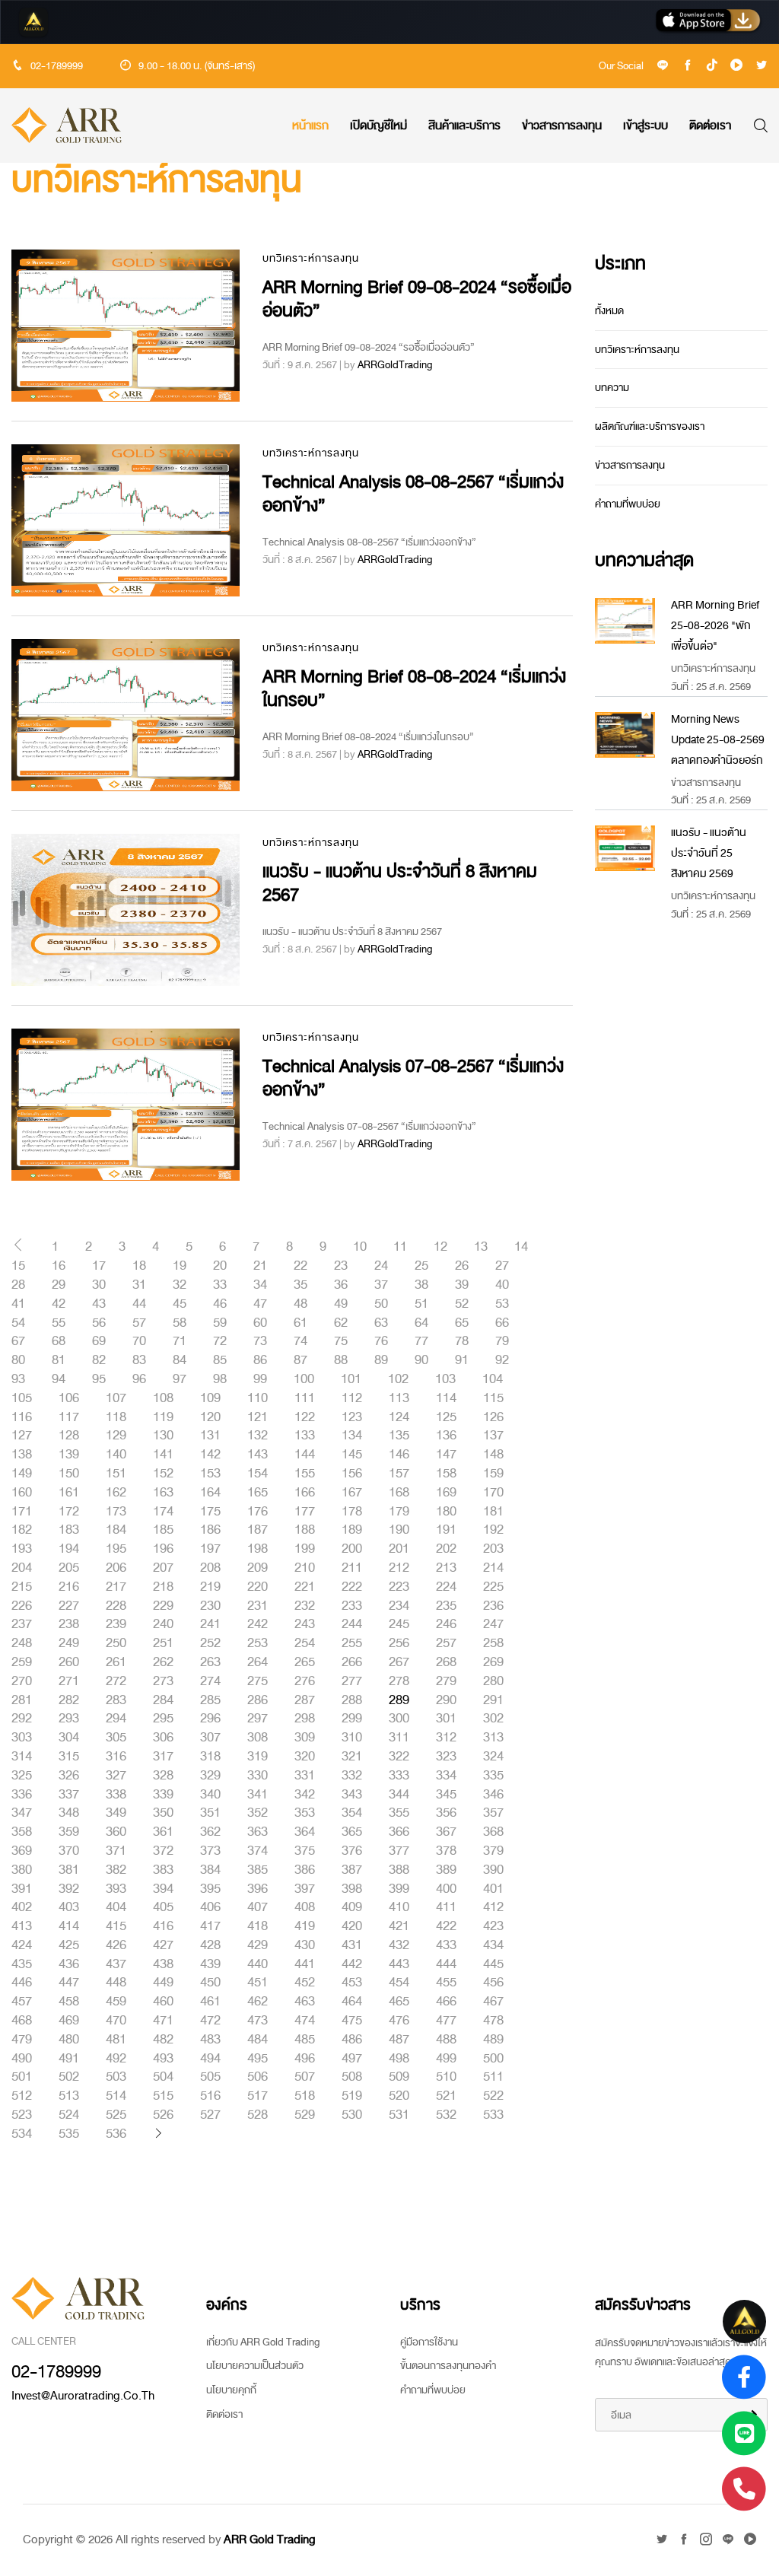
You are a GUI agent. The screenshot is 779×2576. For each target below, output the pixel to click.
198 (258, 1549)
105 (22, 1398)
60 (260, 1323)
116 (22, 1417)
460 (163, 2002)
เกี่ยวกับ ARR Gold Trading (263, 2342)
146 (399, 1455)
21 (260, 1266)
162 (116, 1493)
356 (446, 1813)
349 (116, 1813)
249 (69, 1643)
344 (399, 1795)
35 (300, 1285)
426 (116, 1945)
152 (163, 1474)
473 (258, 2021)
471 (163, 2021)
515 (163, 2096)
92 (502, 1360)
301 (446, 1719)
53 (502, 1304)
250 (116, 1643)
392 (69, 1889)
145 (352, 1455)
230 (210, 1606)
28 (18, 1285)
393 (116, 1889)
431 (352, 1945)
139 (69, 1455)
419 (305, 1926)
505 (210, 2077)
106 (69, 1398)
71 (180, 1341)
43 (99, 1304)
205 (69, 1568)
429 (258, 1945)
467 (493, 2002)
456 (493, 1983)
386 (305, 1870)
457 (22, 2002)
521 (446, 2096)
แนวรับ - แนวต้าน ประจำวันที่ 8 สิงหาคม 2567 (400, 883)
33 (220, 1285)
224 (446, 1587)
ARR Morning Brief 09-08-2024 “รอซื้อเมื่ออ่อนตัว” (417, 299)
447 (69, 1983)
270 (22, 1681)
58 (180, 1323)
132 (258, 1436)
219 (210, 1587)
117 (69, 1417)
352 (258, 1813)
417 (210, 1926)
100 (304, 1379)
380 (22, 1870)
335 (493, 1776)
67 (18, 1341)
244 (352, 1624)
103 (445, 1379)
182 (22, 1530)
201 (399, 1549)
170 (493, 1493)
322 (399, 1757)
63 (381, 1323)
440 (258, 1964)
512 (22, 2096)
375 (305, 1851)
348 (69, 1813)
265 (305, 1662)
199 (305, 1549)
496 (305, 2059)
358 (22, 1832)
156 (352, 1474)
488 (446, 2040)
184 (116, 1530)
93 (18, 1379)
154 (258, 1474)
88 (341, 1360)
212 (399, 1568)
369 (22, 1851)
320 (305, 1757)
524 (69, 2115)
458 (69, 2002)
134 (352, 1436)
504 (163, 2077)
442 (352, 1964)
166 (305, 1493)
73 (260, 1341)
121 (258, 1417)
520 (399, 2096)
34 (260, 1285)
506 (258, 2077)
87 (300, 1360)
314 (22, 1757)
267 (399, 1662)
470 (116, 2021)
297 (258, 1719)
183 (69, 1530)
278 (399, 1681)
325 (22, 1776)
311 (399, 1738)
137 (493, 1436)
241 (210, 1624)
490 (22, 2059)
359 (69, 1832)
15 (18, 1266)
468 (22, 2021)
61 (300, 1323)
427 (163, 1945)
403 (69, 1907)
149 (22, 1474)
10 (360, 1247)
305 (116, 1738)
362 (210, 1832)
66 (502, 1323)
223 (399, 1587)
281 (22, 1700)
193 (22, 1549)
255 (352, 1643)
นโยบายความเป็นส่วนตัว (255, 2366)
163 (163, 1493)
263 (210, 1662)
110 (258, 1398)
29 (59, 1285)
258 (493, 1643)
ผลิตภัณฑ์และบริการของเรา (650, 426)
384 (210, 1870)
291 (493, 1700)
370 (69, 1851)
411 (446, 1907)
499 (446, 2059)
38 (421, 1285)
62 (341, 1323)
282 (69, 1700)
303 (22, 1738)
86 (260, 1360)
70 (139, 1341)
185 (163, 1530)
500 (493, 2059)
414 (69, 1926)
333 (399, 1776)
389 (446, 1870)
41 (18, 1304)
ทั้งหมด (609, 311)
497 (352, 2059)
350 (163, 1813)
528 (258, 2115)
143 (258, 1455)
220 (258, 1587)
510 (446, 2077)
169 (446, 1493)
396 (258, 1889)
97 (180, 1379)
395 (210, 1889)
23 (341, 1266)
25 (421, 1266)
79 (502, 1341)
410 (399, 1907)
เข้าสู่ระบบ (645, 126)
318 (210, 1757)
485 (305, 2040)
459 (116, 2002)
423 (493, 1926)
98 (220, 1379)
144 (305, 1455)
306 (163, 1738)
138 (22, 1455)
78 (462, 1341)
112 (352, 1398)
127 (22, 1436)
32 (180, 1285)
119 (163, 1417)
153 (210, 1474)
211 (352, 1568)
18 (139, 1266)
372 (163, 1851)
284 (163, 1700)
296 (210, 1719)
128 (69, 1436)
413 (22, 1926)
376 (352, 1851)
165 (258, 1493)
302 (493, 1719)
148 (493, 1455)
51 (421, 1304)
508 (352, 2077)
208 (210, 1568)
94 (59, 1379)
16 (59, 1266)
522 (493, 2096)
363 (258, 1832)
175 (210, 1512)
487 (399, 2040)
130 (163, 1436)
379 (493, 1851)
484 (258, 2040)
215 (22, 1587)
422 (446, 1926)
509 (399, 2077)
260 (69, 1662)
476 (399, 2021)
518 (305, 2096)
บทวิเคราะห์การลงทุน (311, 258)
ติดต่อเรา (710, 126)
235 (446, 1606)
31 (139, 1285)
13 (481, 1247)
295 (163, 1719)
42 (59, 1304)
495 (258, 2059)
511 (493, 2077)
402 (22, 1907)
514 (116, 2096)
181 (493, 1512)
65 (462, 1323)
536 (116, 2134)
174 (163, 1512)
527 (210, 2115)
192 (493, 1530)
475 (352, 2021)
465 (399, 2002)
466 (446, 2002)
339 (163, 1795)
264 (258, 1662)
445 (493, 1964)
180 (446, 1512)
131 (210, 1436)
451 (258, 1983)
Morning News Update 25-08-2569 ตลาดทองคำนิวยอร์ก (718, 740)
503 (116, 2077)
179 (399, 1512)
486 (352, 2040)
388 (399, 1870)
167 (352, 1493)
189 (352, 1530)
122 (305, 1417)
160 (22, 1493)
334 (446, 1776)
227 (69, 1606)
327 (116, 1776)
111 (305, 1398)
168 (399, 1493)
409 (352, 1907)
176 (258, 1512)
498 (399, 2059)
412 (493, 1907)
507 (305, 2077)
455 (446, 1983)
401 (493, 1889)
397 (305, 1889)
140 (116, 1455)
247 (493, 1624)
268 (446, 1662)
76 (381, 1341)
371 (116, 1851)
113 (399, 1398)
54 (18, 1323)
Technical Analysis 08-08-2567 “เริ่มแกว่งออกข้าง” (413, 494)
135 (399, 1436)
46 (220, 1304)
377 (399, 1851)
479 (22, 2040)
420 (352, 1926)
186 (210, 1530)
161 (69, 1493)
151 (116, 1474)
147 (446, 1455)
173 (116, 1512)
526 (163, 2115)
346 (493, 1795)
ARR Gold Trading (270, 2539)
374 (258, 1851)
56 (99, 1323)
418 (258, 1926)
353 (305, 1813)
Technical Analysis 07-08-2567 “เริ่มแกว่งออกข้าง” (413, 1078)
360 (116, 1832)
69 (99, 1341)
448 (116, 1983)
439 (210, 1964)
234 (399, 1606)
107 (116, 1398)
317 (163, 1757)
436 (69, 1964)
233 (352, 1606)
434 (493, 1945)
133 (305, 1436)
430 (305, 1945)
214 (493, 1568)
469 (69, 2021)
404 (116, 1907)
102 (398, 1379)
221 (305, 1587)
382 (116, 1870)
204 (22, 1568)
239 (116, 1624)
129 (116, 1436)
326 (69, 1776)
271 (69, 1681)
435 (22, 1964)
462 (258, 2002)
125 (446, 1417)
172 (69, 1512)
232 (305, 1606)
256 (399, 1643)
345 (446, 1795)
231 (258, 1606)
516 (210, 2096)
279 (446, 1681)
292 (22, 1719)
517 (258, 2096)
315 (69, 1757)
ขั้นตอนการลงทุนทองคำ (448, 2366)
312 (446, 1738)
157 (399, 1474)
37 (381, 1285)
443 (399, 1964)
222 (352, 1587)
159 (493, 1474)
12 (440, 1247)
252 (210, 1643)
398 (352, 1889)
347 (22, 1813)
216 (69, 1587)
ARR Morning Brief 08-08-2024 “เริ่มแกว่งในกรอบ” (414, 689)
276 (305, 1681)
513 (69, 2096)
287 (305, 1700)
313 (493, 1738)
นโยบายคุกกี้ (231, 2390)
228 (116, 1606)
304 (69, 1738)
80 (18, 1360)
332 (352, 1776)
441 (305, 1964)
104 (493, 1379)
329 (210, 1776)
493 (163, 2059)
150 (69, 1474)
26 (462, 1266)
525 (116, 2115)
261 (116, 1662)
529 (305, 2115)
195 (116, 1549)
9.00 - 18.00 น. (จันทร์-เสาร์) (197, 66)
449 (163, 1983)
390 (493, 1870)
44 (139, 1304)
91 (462, 1360)
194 (69, 1549)
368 (493, 1832)
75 (341, 1341)
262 (163, 1662)
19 (180, 1266)
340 (210, 1795)
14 (521, 1247)
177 (305, 1512)
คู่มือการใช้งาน (429, 2342)
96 (139, 1379)
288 (352, 1700)
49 (341, 1304)
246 (446, 1624)
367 (446, 1832)
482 (163, 2040)
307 (210, 1738)
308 (258, 1738)
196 (163, 1549)
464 (352, 2002)
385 (258, 1870)
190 (399, 1530)
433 (446, 1945)
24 (381, 1266)
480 (69, 2040)
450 (210, 1983)
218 (163, 1587)
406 (210, 1907)
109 (210, 1398)
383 (163, 1870)
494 (210, 2059)
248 (22, 1643)
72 (220, 1341)
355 (399, 1813)
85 (220, 1360)
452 (305, 1983)
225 (493, 1587)
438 (163, 1964)
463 (305, 2002)
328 (163, 1776)
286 (258, 1700)
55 (59, 1323)
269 (493, 1662)
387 (352, 1870)
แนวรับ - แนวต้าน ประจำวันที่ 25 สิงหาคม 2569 (709, 853)
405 (163, 1907)
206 (116, 1568)
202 (446, 1549)
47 (260, 1304)
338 (116, 1795)
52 (462, 1304)
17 (99, 1266)
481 (116, 2040)
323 (446, 1757)
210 (305, 1568)
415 (116, 1926)
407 (258, 1907)
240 (163, 1624)
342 (305, 1795)
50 (381, 1304)
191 (446, 1530)
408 (305, 1907)
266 (352, 1662)
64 (421, 1323)
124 (399, 1417)
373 (210, 1851)
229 (163, 1606)
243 (305, 1624)
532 (446, 2115)
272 (116, 1681)
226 (22, 1606)
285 (210, 1700)
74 (300, 1341)
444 (446, 1964)
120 (210, 1417)
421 (399, 1926)
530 (352, 2115)
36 (341, 1285)
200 (352, 1549)
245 (399, 1624)
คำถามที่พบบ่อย (628, 504)
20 (220, 1266)
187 (258, 1530)
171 (22, 1512)
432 (399, 1945)
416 (163, 1926)
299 (352, 1719)
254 (305, 1643)
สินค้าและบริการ (464, 126)
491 (69, 2059)
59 (220, 1323)
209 (258, 1568)
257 (446, 1643)
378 (446, 1851)
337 (69, 1795)
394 (163, 1889)
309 (305, 1738)
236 (493, 1606)
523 (22, 2115)
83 (139, 1360)
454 (399, 1983)
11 (400, 1247)
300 (399, 1719)
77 (421, 1341)
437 (116, 1964)
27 (502, 1266)
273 (163, 1681)
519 (352, 2096)
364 (305, 1832)
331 (305, 1776)
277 (352, 1681)
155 (305, 1474)
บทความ (612, 388)
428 (210, 1945)
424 (22, 1945)
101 (351, 1379)
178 (352, 1512)
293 (69, 1719)
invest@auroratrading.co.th (83, 2396)
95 (99, 1379)
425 (69, 1945)
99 (260, 1379)
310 (352, 1738)
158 (446, 1474)
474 (305, 2021)
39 (462, 1285)
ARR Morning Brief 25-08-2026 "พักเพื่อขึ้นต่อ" (715, 626)
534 (22, 2134)
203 (493, 1549)
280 (493, 1681)
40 (502, 1285)
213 (446, 1568)
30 (99, 1285)
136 (446, 1436)
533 (493, 2115)
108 (163, 1398)
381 (69, 1870)
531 (399, 2115)
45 (180, 1304)
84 (180, 1360)
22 (300, 1266)
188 (305, 1530)
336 (22, 1795)
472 (210, 2021)
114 (446, 1398)
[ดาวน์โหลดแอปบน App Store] (708, 22)
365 (352, 1832)
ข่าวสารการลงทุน (562, 126)
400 (446, 1889)
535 (69, 2134)
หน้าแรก (310, 126)
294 (116, 1719)
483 (210, 2040)
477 (446, 2021)
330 (258, 1776)
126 (493, 1417)
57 (139, 1323)
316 (116, 1757)
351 (210, 1813)
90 (421, 1360)
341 (258, 1795)
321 (352, 1757)
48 (300, 1304)
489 (493, 2040)
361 (163, 1832)
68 (59, 1341)
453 (352, 1983)
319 (258, 1757)
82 (99, 1360)
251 (163, 1643)
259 (22, 1662)
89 (381, 1360)
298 (305, 1719)
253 (258, 1643)
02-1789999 (57, 66)
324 (493, 1757)
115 (493, 1398)
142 (210, 1455)
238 (69, 1624)
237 (22, 1624)
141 (163, 1455)
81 (59, 1360)
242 (258, 1624)
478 (493, 2021)
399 (399, 1889)
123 (352, 1417)
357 (493, 1813)
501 (22, 2077)
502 (69, 2077)
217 (116, 1587)
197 (210, 1549)
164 (210, 1493)
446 (22, 1983)
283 (116, 1700)
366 (399, 1832)
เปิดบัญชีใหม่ (378, 126)
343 (352, 1795)
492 (116, 2059)
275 (258, 1681)
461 (210, 2002)
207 (163, 1568)
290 (446, 1700)
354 (352, 1813)
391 (22, 1889)
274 (210, 1681)
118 (116, 1417)
